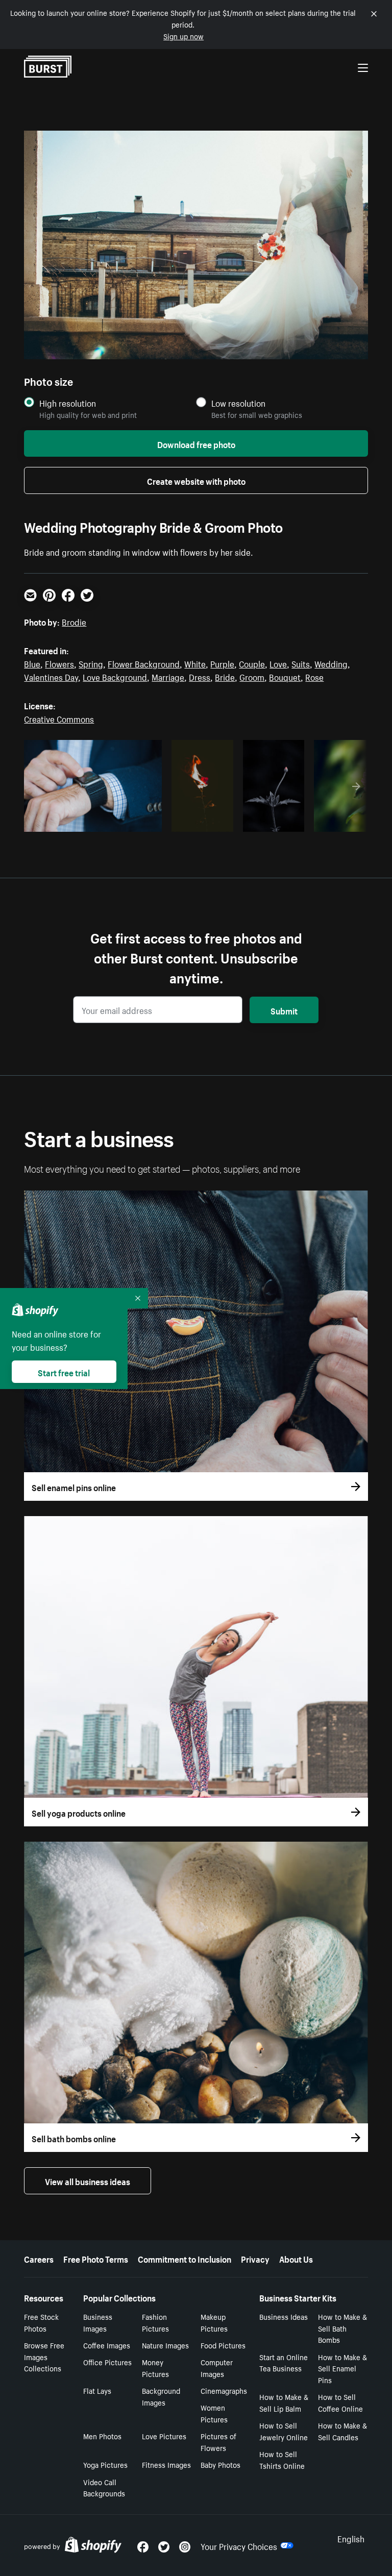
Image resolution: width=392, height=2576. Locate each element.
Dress (200, 676)
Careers (39, 2258)
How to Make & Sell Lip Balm (284, 2402)
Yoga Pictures (105, 2464)
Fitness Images (166, 2464)
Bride (225, 676)
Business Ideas (284, 2316)
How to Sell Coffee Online (340, 2402)
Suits (301, 663)
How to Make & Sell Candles (342, 2431)
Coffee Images (107, 2345)
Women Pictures (214, 2413)
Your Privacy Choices (239, 2545)
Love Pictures (164, 2436)
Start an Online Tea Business (284, 2362)
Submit (284, 1010)
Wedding (331, 663)
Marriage (168, 676)
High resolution (68, 403)
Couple (252, 663)
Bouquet (285, 676)
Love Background (115, 676)
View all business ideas (88, 2181)
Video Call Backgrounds (104, 2487)
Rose (314, 676)
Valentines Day (51, 676)
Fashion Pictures (155, 2322)
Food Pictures (223, 2345)
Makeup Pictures (214, 2322)
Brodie (74, 621)
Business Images (98, 2322)
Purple (222, 663)
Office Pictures (107, 2362)
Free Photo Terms (96, 2258)
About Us (296, 2258)
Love (278, 663)
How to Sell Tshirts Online (282, 2459)
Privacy (255, 2258)
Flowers (59, 663)
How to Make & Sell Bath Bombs (342, 2328)
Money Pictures (155, 2368)
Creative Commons (59, 718)
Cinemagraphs (224, 2390)
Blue (32, 663)
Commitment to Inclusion (185, 2258)
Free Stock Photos (41, 2322)
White (195, 663)
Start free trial (64, 1372)
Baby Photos (220, 2464)
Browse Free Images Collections (44, 2357)
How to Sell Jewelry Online (284, 2431)
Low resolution (238, 403)
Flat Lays (97, 2390)
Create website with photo (196, 480)
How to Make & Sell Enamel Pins (342, 2368)
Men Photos (102, 2436)
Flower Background (144, 663)
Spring (91, 663)
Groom (252, 676)
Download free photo (196, 443)
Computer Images (217, 2368)
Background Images (161, 2396)
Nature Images (165, 2345)
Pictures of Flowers (218, 2442)
